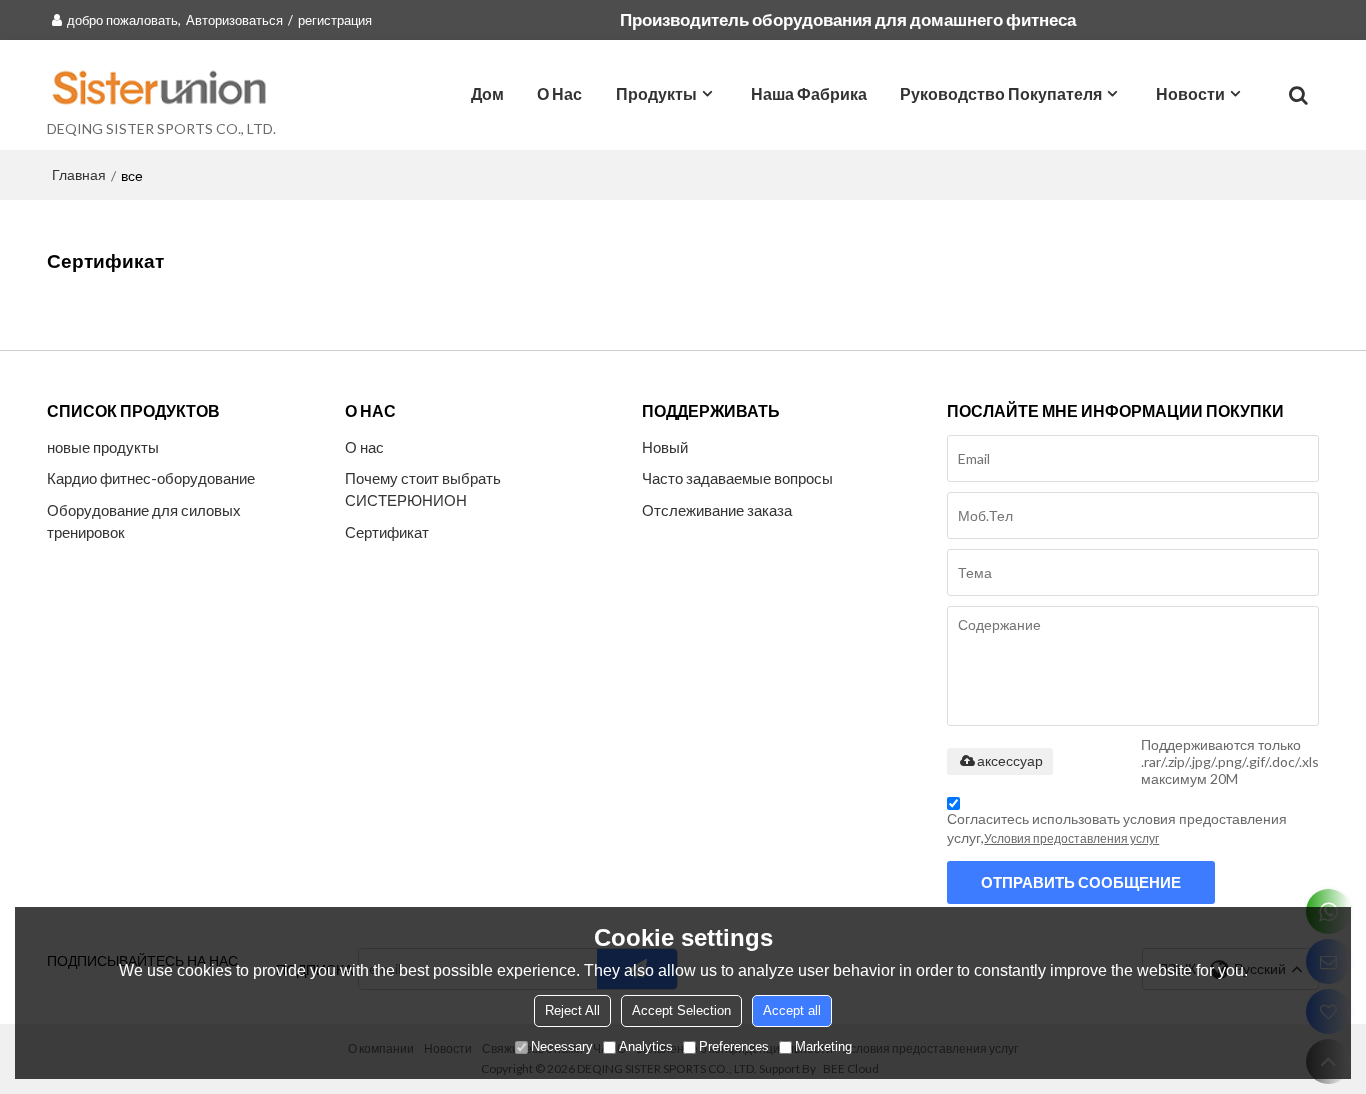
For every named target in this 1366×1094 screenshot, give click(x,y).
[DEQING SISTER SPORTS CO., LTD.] (161, 87)
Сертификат (387, 532)
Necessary (562, 1046)
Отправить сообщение (1081, 882)
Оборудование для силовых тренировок (144, 521)
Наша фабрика (809, 93)
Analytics (646, 1046)
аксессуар (1010, 761)
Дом (487, 93)
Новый (665, 447)
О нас (559, 93)
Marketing (823, 1046)
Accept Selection (681, 1010)
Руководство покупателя (1001, 93)
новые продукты (103, 447)
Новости (1190, 93)
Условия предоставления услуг (1071, 838)
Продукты (656, 93)
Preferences (734, 1046)
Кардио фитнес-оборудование (151, 478)
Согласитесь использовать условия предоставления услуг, (1117, 828)
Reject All (572, 1010)
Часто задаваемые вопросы (737, 478)
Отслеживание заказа (717, 510)
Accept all (792, 1010)
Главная (79, 174)
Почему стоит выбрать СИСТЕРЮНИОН (423, 489)
